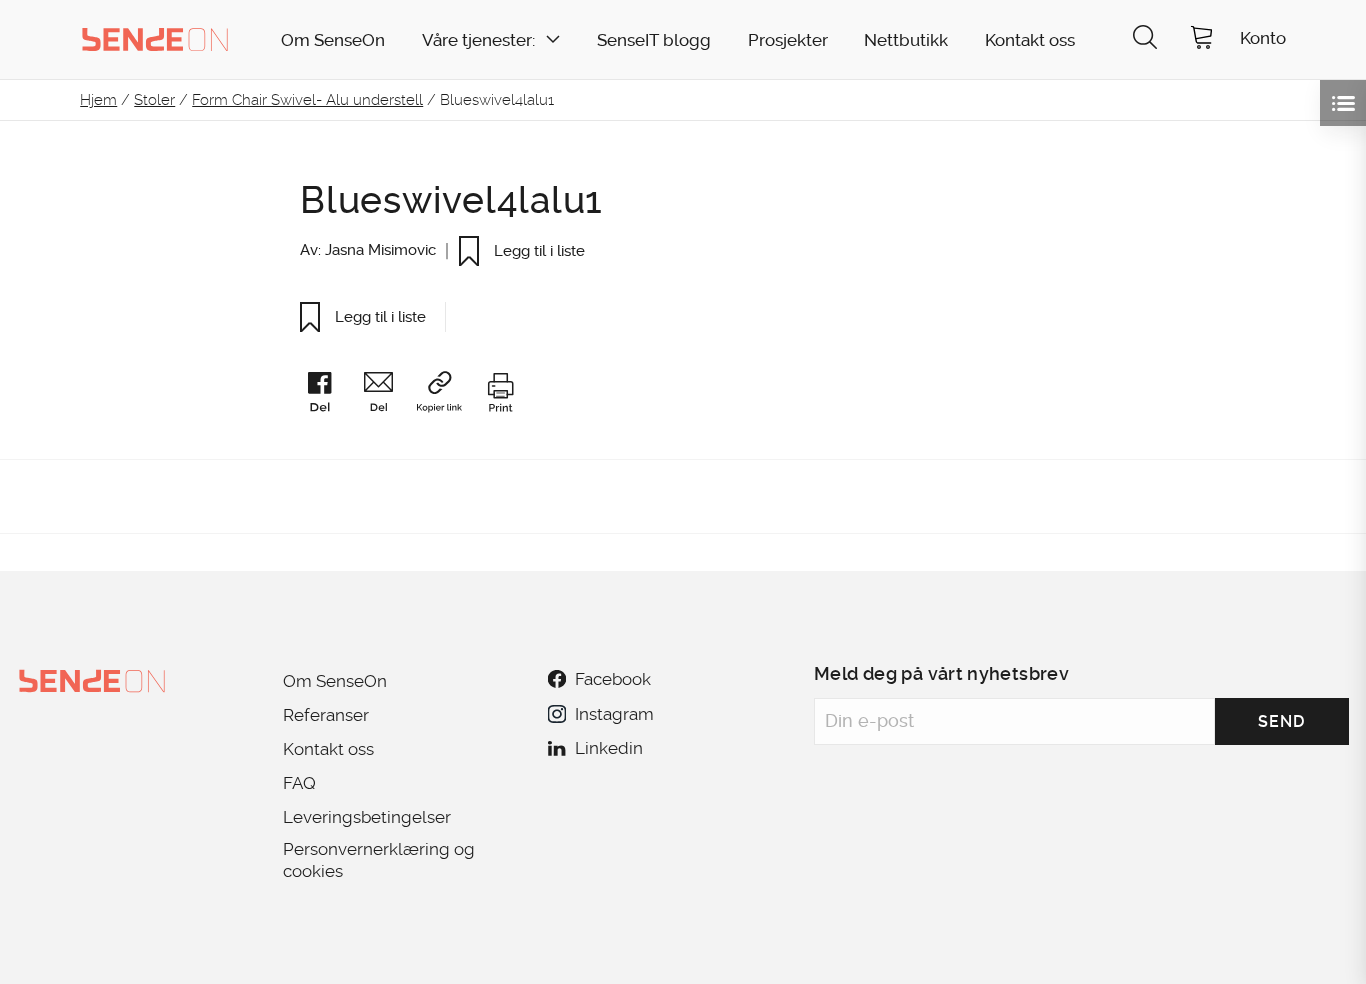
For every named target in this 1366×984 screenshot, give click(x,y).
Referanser (326, 715)
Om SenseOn (333, 40)
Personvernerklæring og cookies (379, 860)
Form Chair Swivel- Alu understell (307, 100)
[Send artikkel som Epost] (388, 396)
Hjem (98, 100)
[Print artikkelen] (500, 396)
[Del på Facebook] (329, 396)
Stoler (154, 100)
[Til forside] (155, 39)
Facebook (613, 679)
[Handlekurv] (1202, 39)
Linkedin (609, 748)
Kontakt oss (1030, 40)
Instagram (614, 714)
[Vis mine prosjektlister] (1343, 103)
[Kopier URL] (448, 395)
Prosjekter (788, 40)
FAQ (299, 783)
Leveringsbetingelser (367, 817)
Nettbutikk (906, 40)
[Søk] (1145, 39)
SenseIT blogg (654, 40)
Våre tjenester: (478, 40)
